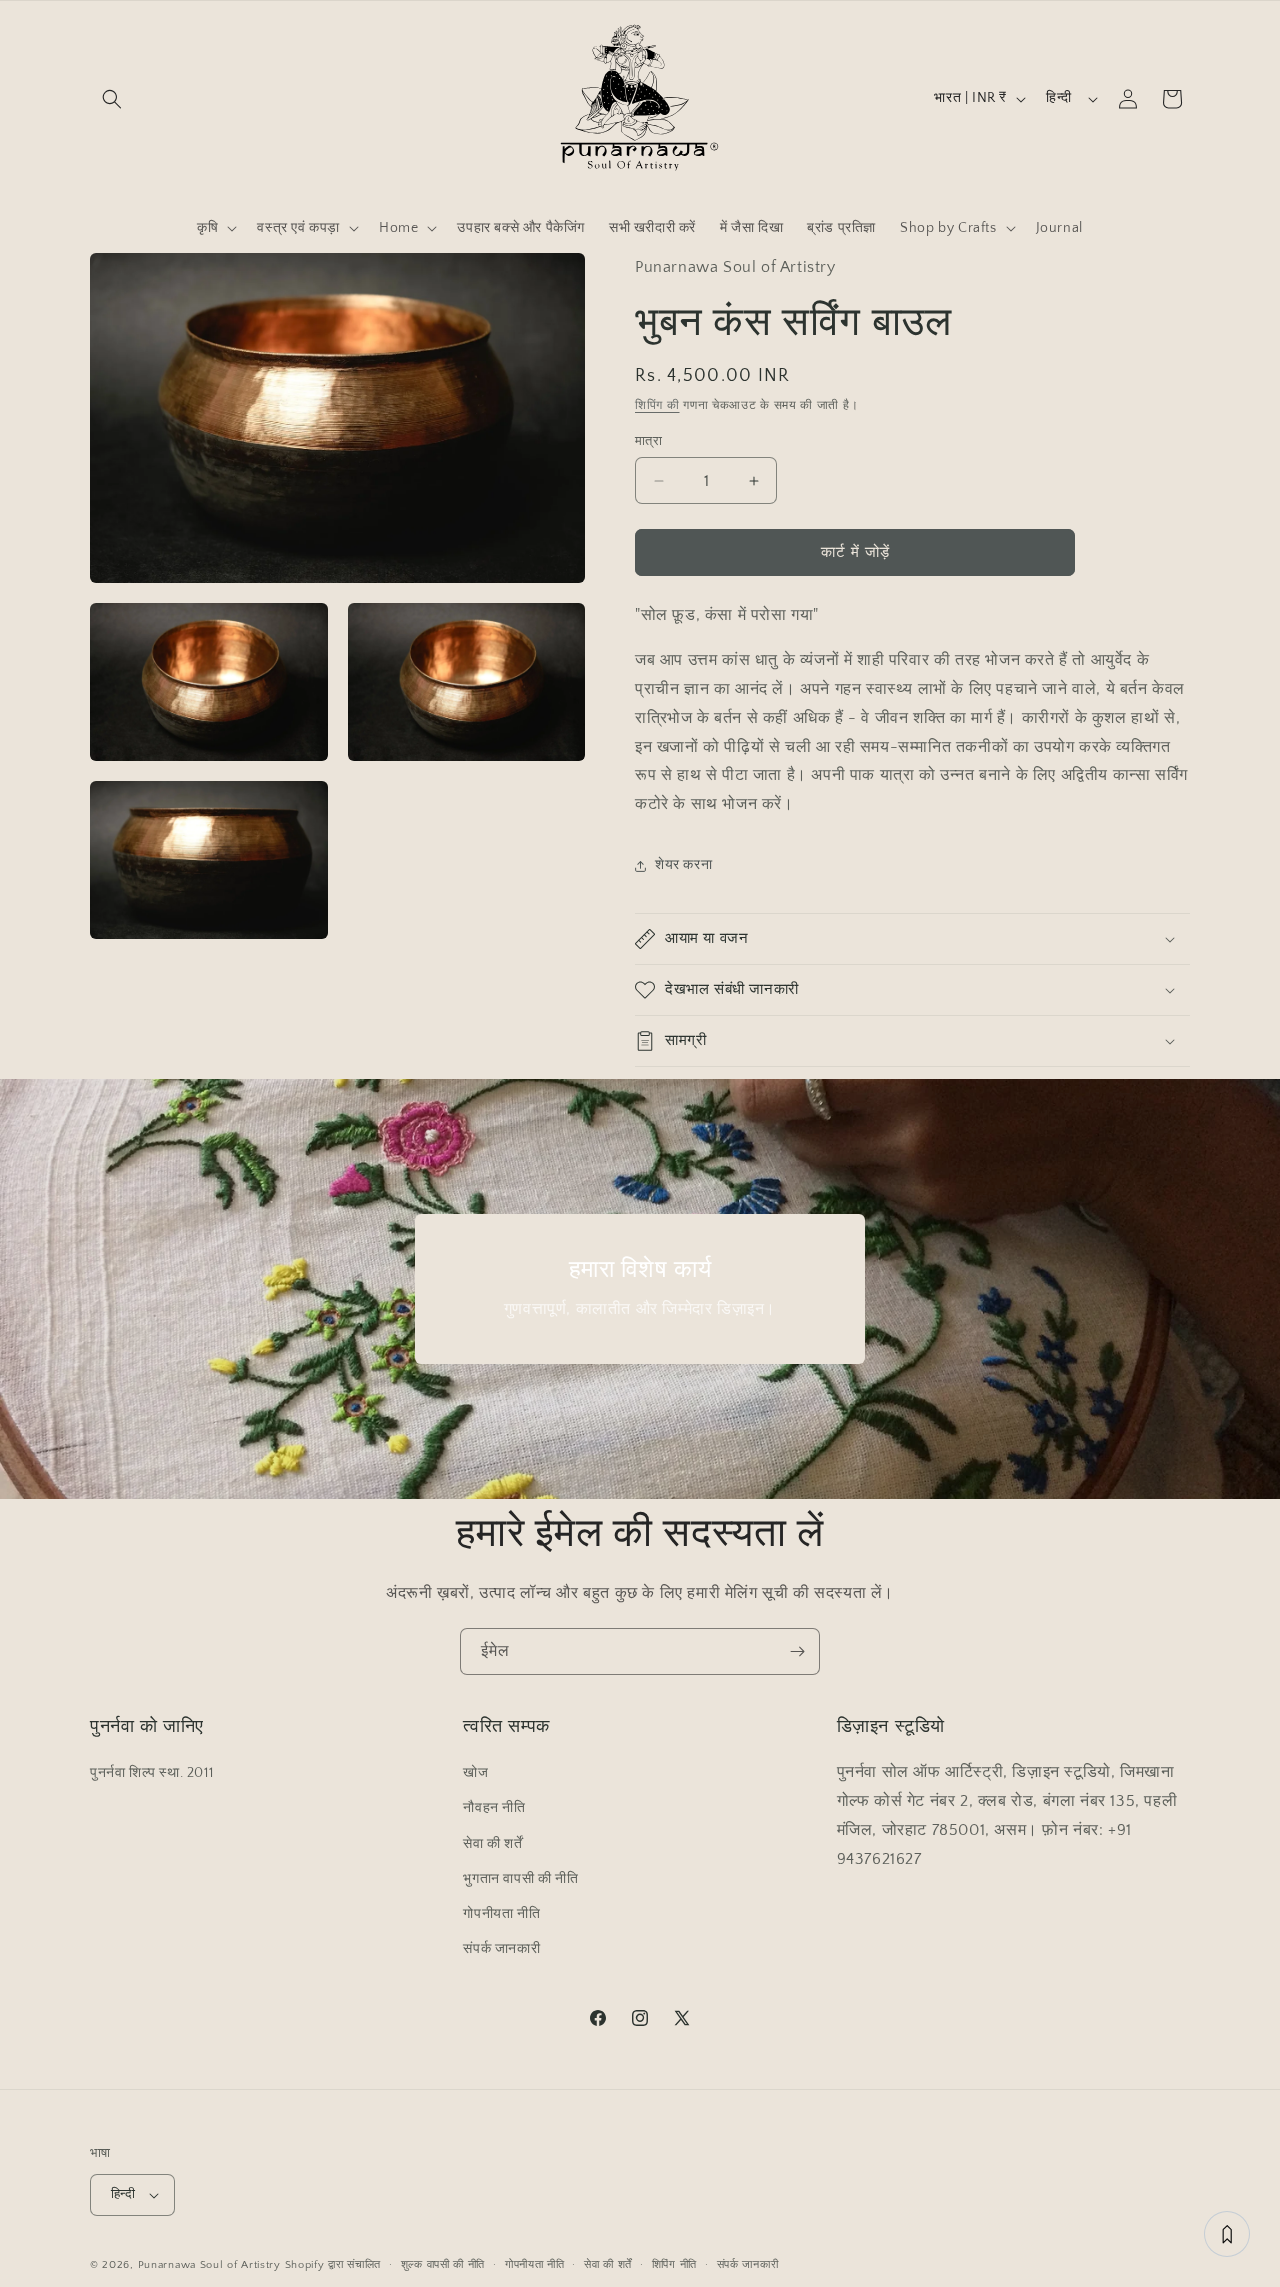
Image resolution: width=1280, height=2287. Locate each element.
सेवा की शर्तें (492, 1843)
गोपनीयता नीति (501, 1914)
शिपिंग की (657, 405)
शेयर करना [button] (683, 865)
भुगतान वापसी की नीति (520, 1879)
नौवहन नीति (494, 1808)
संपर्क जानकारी (501, 1949)
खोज (475, 1773)
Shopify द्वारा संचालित (333, 2265)
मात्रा (648, 441)
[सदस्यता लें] (797, 1651)
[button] (112, 99)
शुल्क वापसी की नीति (443, 2264)
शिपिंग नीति (674, 2264)
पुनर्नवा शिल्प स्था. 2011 (151, 1773)
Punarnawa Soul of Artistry (209, 2265)
